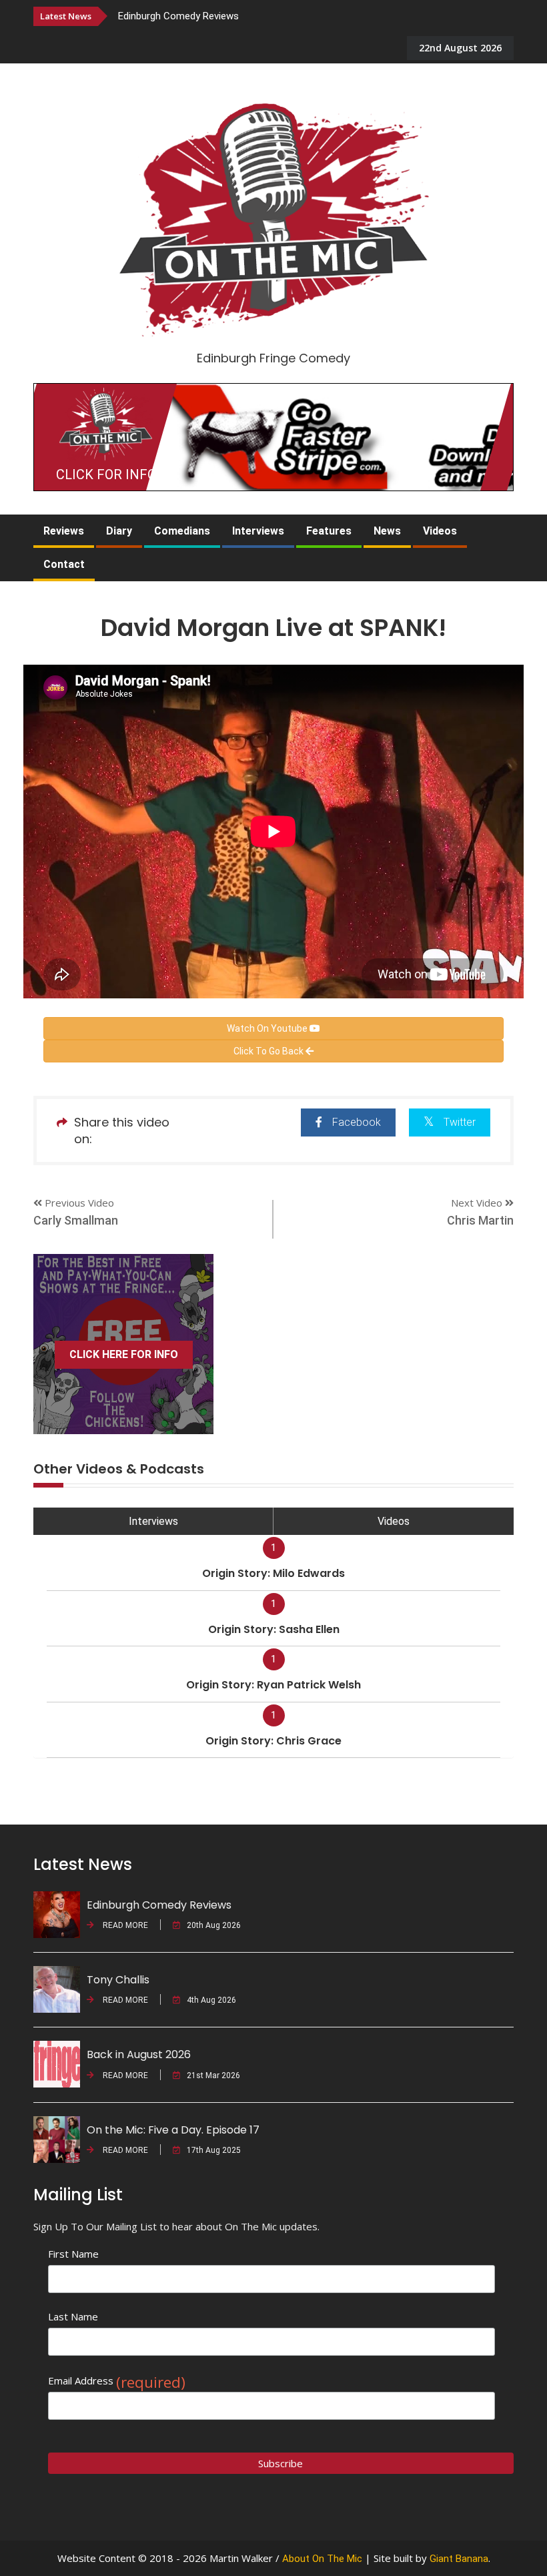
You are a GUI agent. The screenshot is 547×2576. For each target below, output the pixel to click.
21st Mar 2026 (213, 2075)
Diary (119, 531)
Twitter (460, 1122)
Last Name (73, 2316)
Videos (440, 531)
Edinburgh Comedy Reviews (178, 16)
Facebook (357, 1122)
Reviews (64, 531)
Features (329, 531)
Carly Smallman (76, 1220)
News (387, 531)
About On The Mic (322, 2559)
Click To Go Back (269, 1051)
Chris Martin (480, 1220)
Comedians (182, 531)
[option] (263, 16)
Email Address (117, 2381)
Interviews (258, 531)
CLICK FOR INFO (106, 474)
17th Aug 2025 (214, 2150)
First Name (73, 2254)
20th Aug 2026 (214, 1925)
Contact (64, 564)
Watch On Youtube (268, 1028)
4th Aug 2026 (211, 2000)
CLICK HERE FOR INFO (124, 1354)
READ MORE (124, 1925)
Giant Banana (459, 2559)
